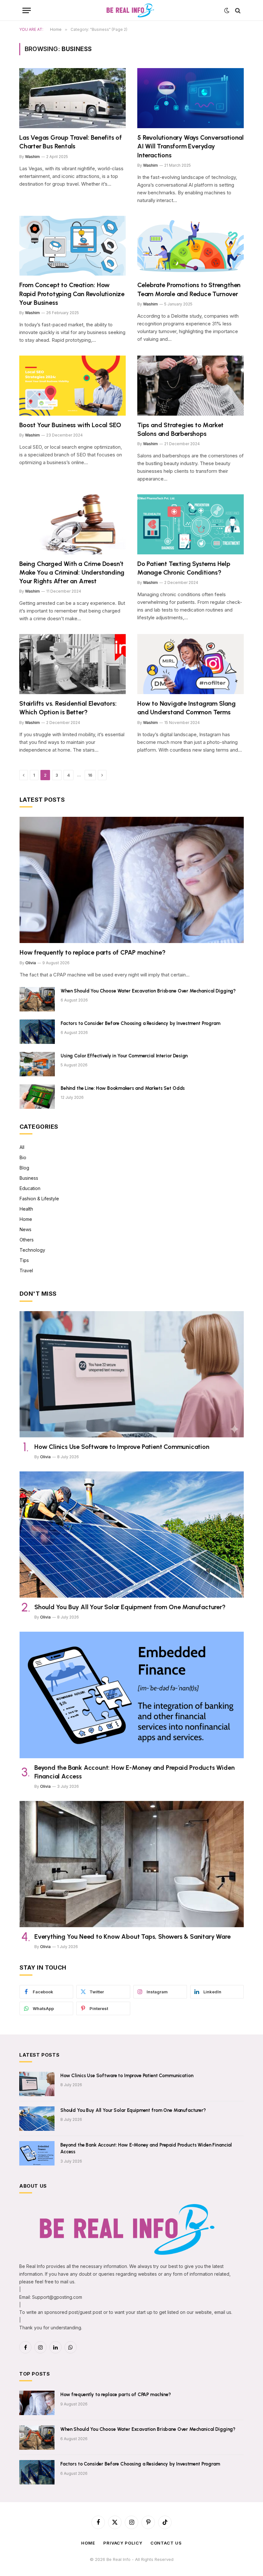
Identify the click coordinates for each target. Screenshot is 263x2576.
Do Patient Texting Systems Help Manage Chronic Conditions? (184, 568)
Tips (24, 1260)
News (25, 1229)
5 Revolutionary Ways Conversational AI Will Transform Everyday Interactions (191, 146)
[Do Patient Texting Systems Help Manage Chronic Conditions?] (191, 524)
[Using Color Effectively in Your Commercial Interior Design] (37, 1064)
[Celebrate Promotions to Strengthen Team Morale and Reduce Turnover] (191, 246)
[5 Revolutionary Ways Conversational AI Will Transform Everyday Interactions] (191, 98)
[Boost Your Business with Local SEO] (72, 386)
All (22, 1147)
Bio (23, 1157)
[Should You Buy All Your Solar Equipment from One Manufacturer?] (132, 1535)
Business (29, 1178)
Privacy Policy (123, 2543)
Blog (24, 1168)
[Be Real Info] (131, 10)
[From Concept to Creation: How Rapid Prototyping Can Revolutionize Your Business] (72, 246)
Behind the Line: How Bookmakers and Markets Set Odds (123, 1088)
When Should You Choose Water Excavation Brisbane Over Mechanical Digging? (148, 991)
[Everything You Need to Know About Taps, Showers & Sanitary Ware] (132, 1864)
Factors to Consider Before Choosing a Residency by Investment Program (140, 1023)
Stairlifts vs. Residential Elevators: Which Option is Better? (68, 708)
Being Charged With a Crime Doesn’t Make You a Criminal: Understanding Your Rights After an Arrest (72, 572)
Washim (32, 157)
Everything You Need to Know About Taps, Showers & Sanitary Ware (132, 1936)
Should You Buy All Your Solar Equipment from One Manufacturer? (130, 1607)
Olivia (31, 963)
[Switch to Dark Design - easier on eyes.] (227, 11)
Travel (26, 1270)
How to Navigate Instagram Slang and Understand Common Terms (187, 708)
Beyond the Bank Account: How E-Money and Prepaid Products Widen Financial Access (134, 1772)
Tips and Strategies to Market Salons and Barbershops (180, 429)
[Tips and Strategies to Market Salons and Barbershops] (191, 386)
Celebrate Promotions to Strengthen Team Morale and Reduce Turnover (189, 289)
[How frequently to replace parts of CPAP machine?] (132, 880)
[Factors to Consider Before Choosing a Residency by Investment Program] (37, 1032)
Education (30, 1188)
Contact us (166, 2543)
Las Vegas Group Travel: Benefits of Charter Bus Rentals (71, 142)
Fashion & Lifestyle (39, 1199)
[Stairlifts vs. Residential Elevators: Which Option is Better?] (72, 664)
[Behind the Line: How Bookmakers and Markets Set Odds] (37, 1097)
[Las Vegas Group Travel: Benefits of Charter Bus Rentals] (72, 98)
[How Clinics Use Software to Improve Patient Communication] (132, 1374)
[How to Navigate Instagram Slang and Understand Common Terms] (191, 664)
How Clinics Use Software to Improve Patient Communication (122, 1447)
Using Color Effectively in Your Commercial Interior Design (124, 1056)
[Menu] (27, 10)
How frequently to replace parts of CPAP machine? (92, 952)
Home (26, 1219)
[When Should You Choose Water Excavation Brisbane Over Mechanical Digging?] (37, 999)
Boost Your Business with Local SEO (70, 425)
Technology (32, 1250)
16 (90, 775)
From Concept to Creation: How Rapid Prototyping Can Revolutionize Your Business (72, 294)
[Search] (237, 10)
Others (27, 1240)
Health (26, 1209)
